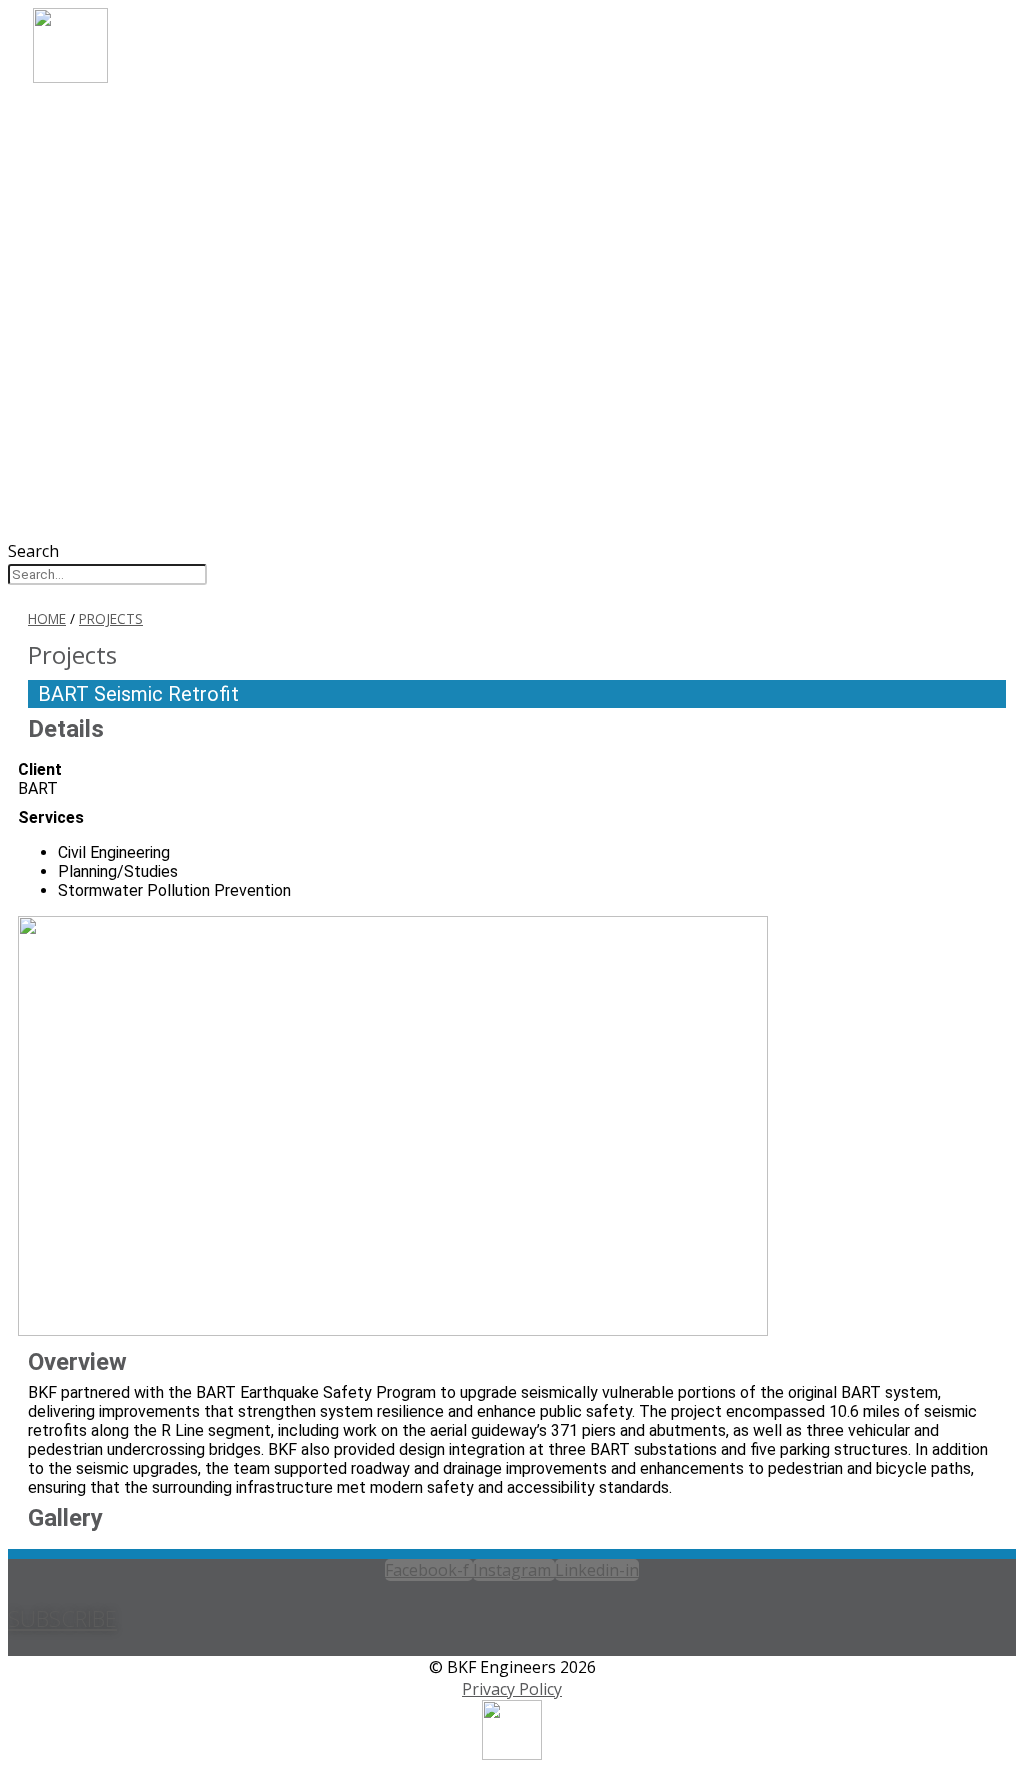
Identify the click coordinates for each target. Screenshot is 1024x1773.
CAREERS (99, 225)
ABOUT (92, 117)
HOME (47, 618)
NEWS (85, 252)
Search (33, 551)
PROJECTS (104, 198)
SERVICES (101, 171)
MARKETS (103, 144)
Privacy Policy (512, 1689)
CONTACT (104, 279)
